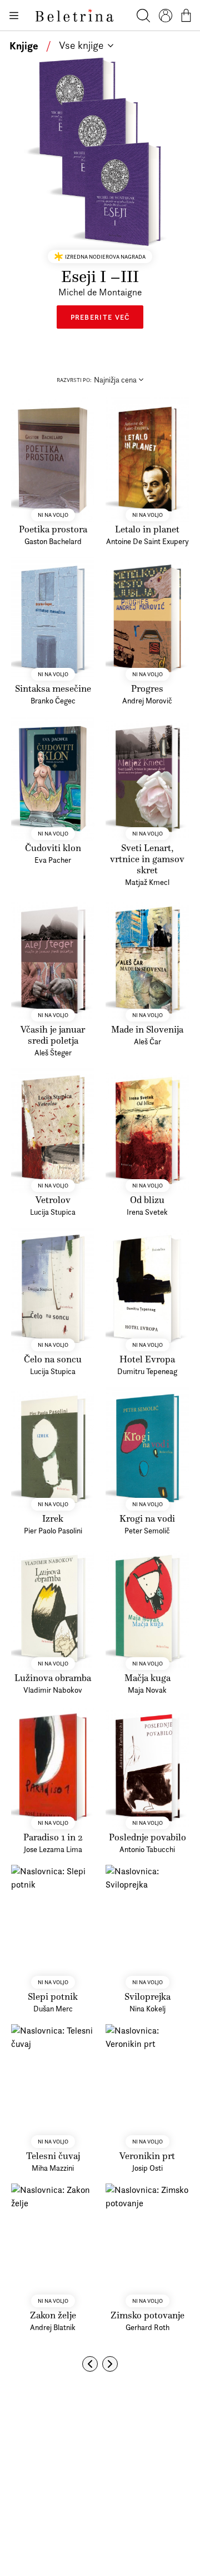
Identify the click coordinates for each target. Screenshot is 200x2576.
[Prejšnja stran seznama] (90, 2364)
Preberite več (100, 317)
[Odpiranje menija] (13, 16)
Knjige (24, 46)
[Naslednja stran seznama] (110, 2364)
